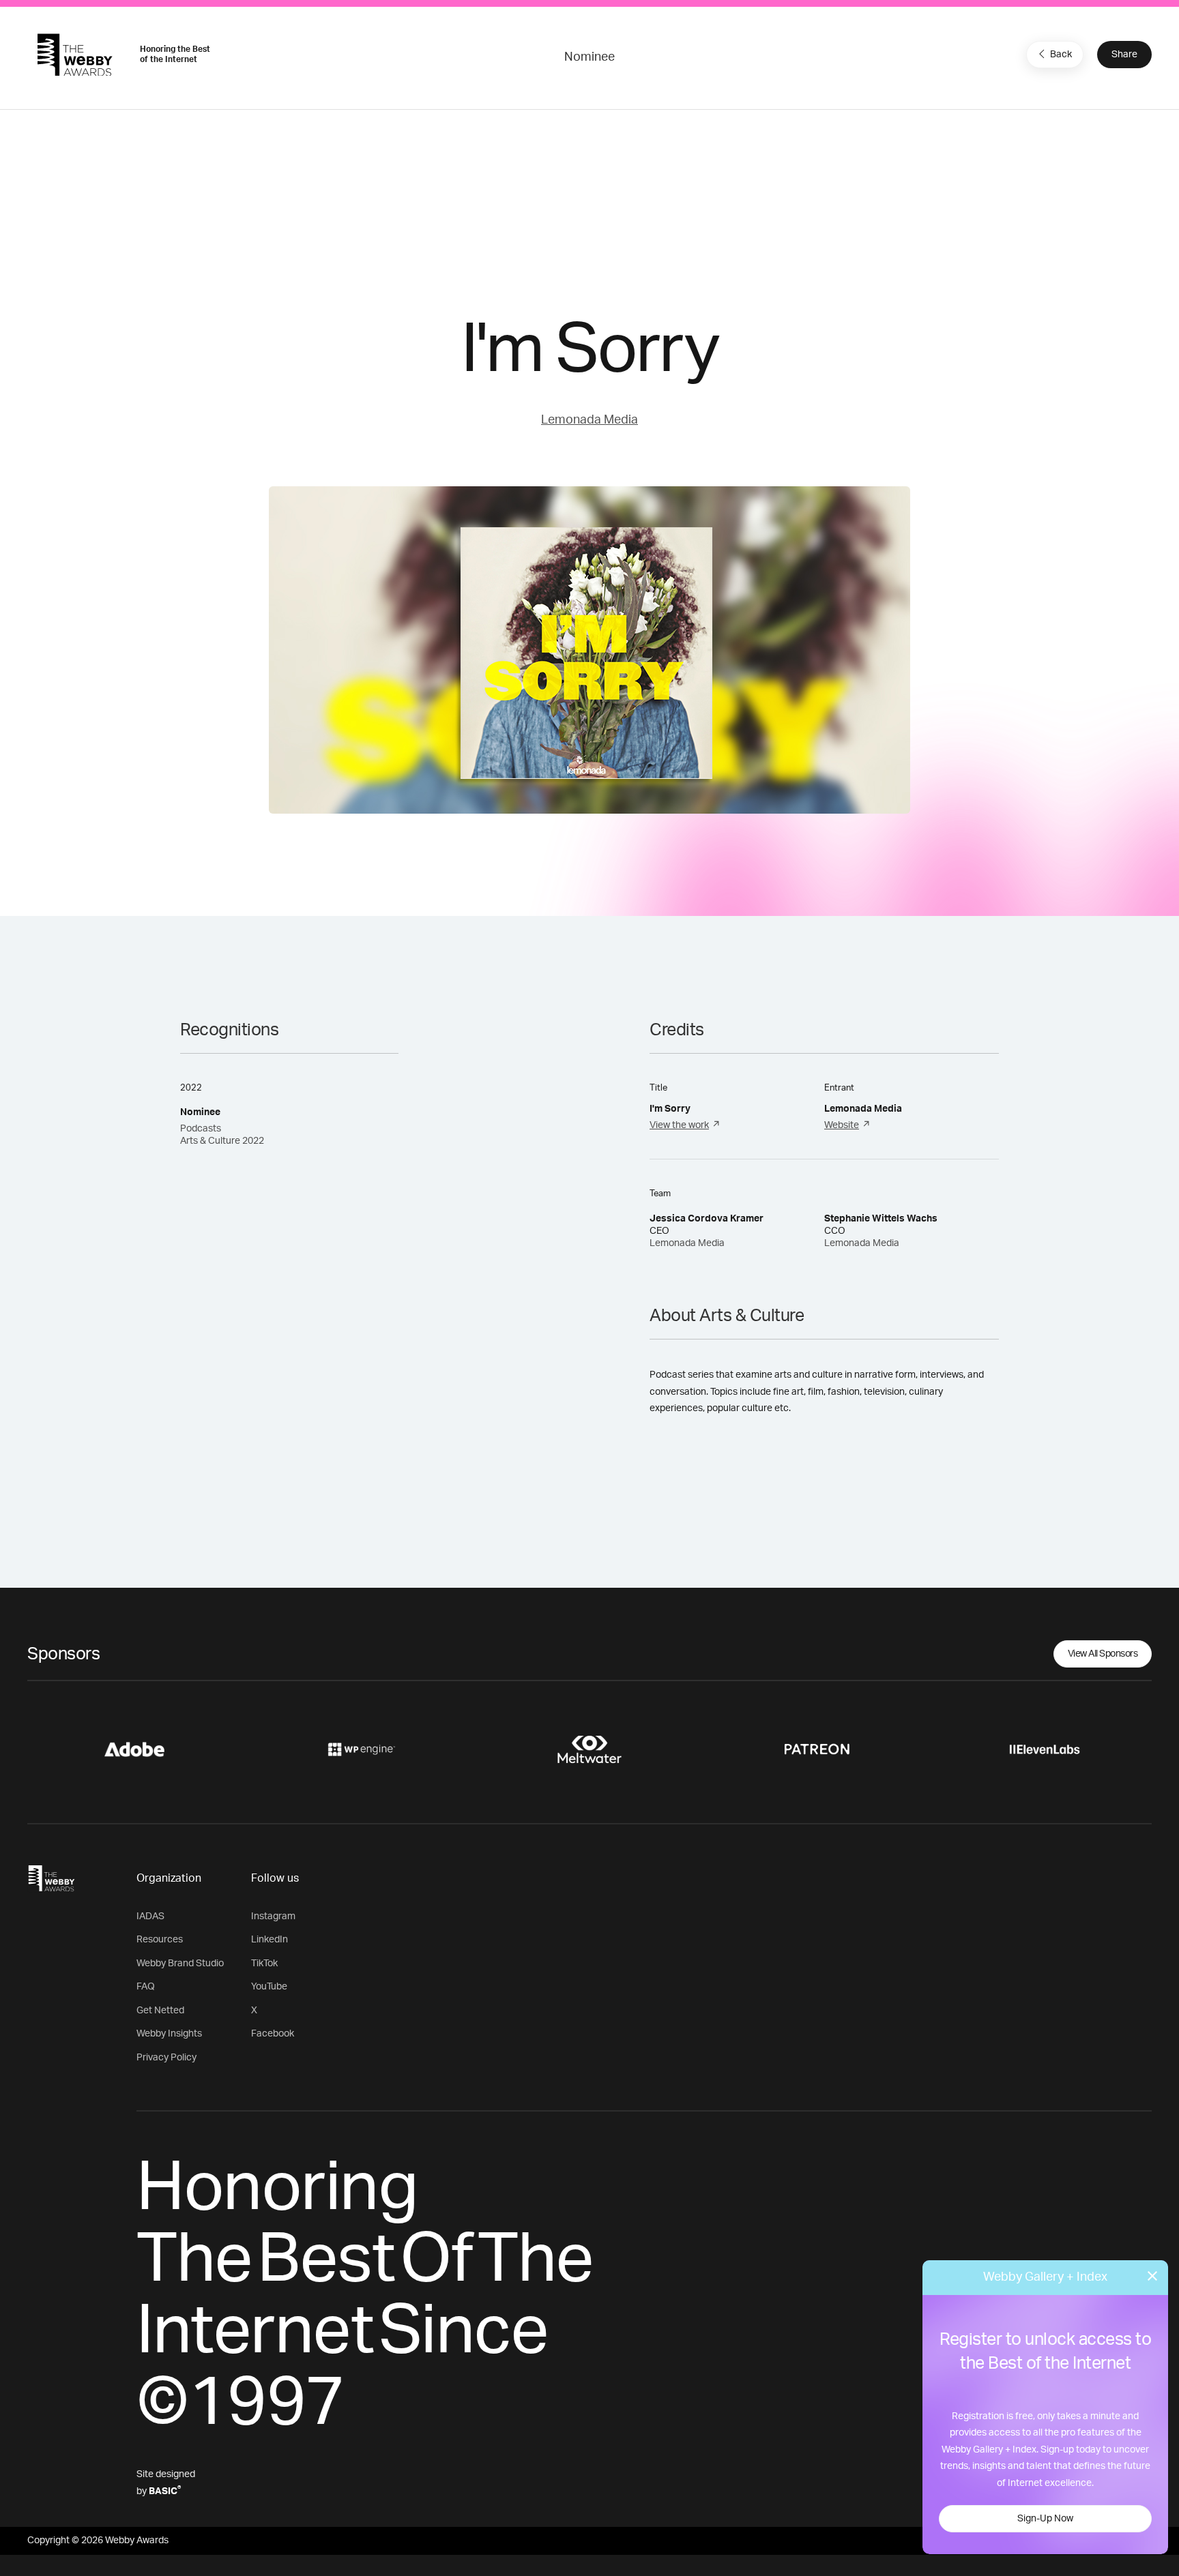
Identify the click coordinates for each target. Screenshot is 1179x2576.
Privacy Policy (166, 2058)
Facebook (273, 2034)
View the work (679, 1125)
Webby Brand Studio (180, 1964)
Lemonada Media (589, 420)
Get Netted (160, 2011)
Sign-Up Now (1045, 2519)
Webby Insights (169, 2034)
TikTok (264, 1964)
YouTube (269, 1987)
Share (1124, 55)
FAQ (146, 1987)
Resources (160, 1940)
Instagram (273, 1916)
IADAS (150, 1916)
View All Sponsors (1103, 1654)
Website (842, 1125)
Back (1061, 55)
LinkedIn (270, 1940)
